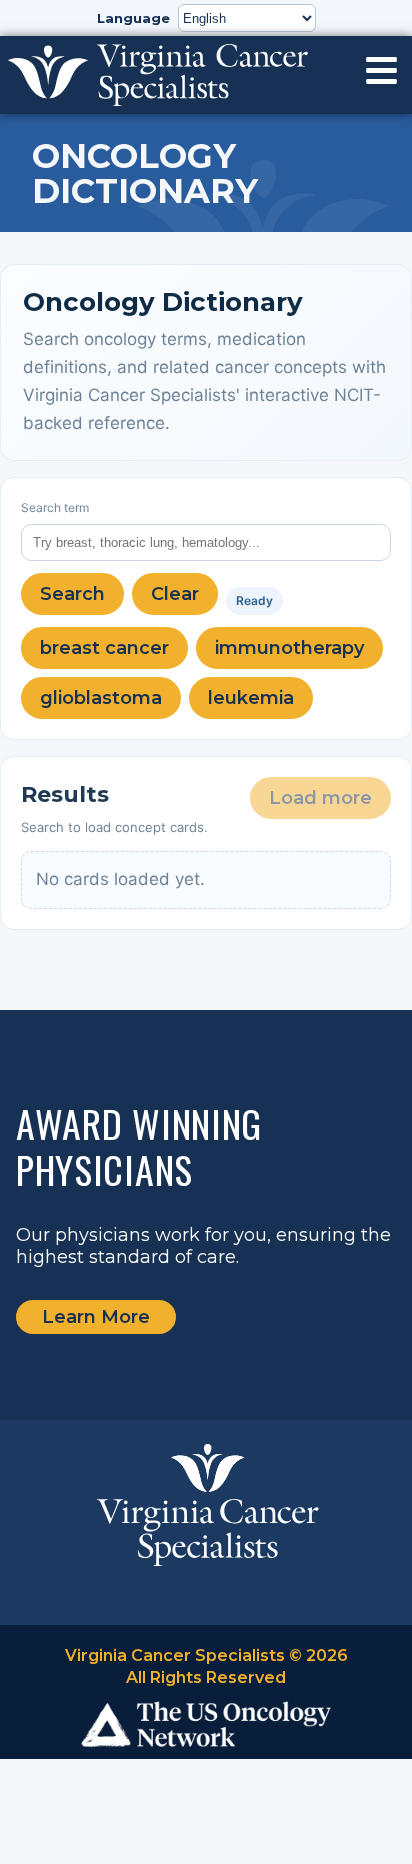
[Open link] (381, 70)
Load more (320, 798)
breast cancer (104, 648)
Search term (55, 507)
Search (72, 594)
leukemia (251, 698)
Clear (175, 594)
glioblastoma (101, 698)
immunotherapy (289, 648)
